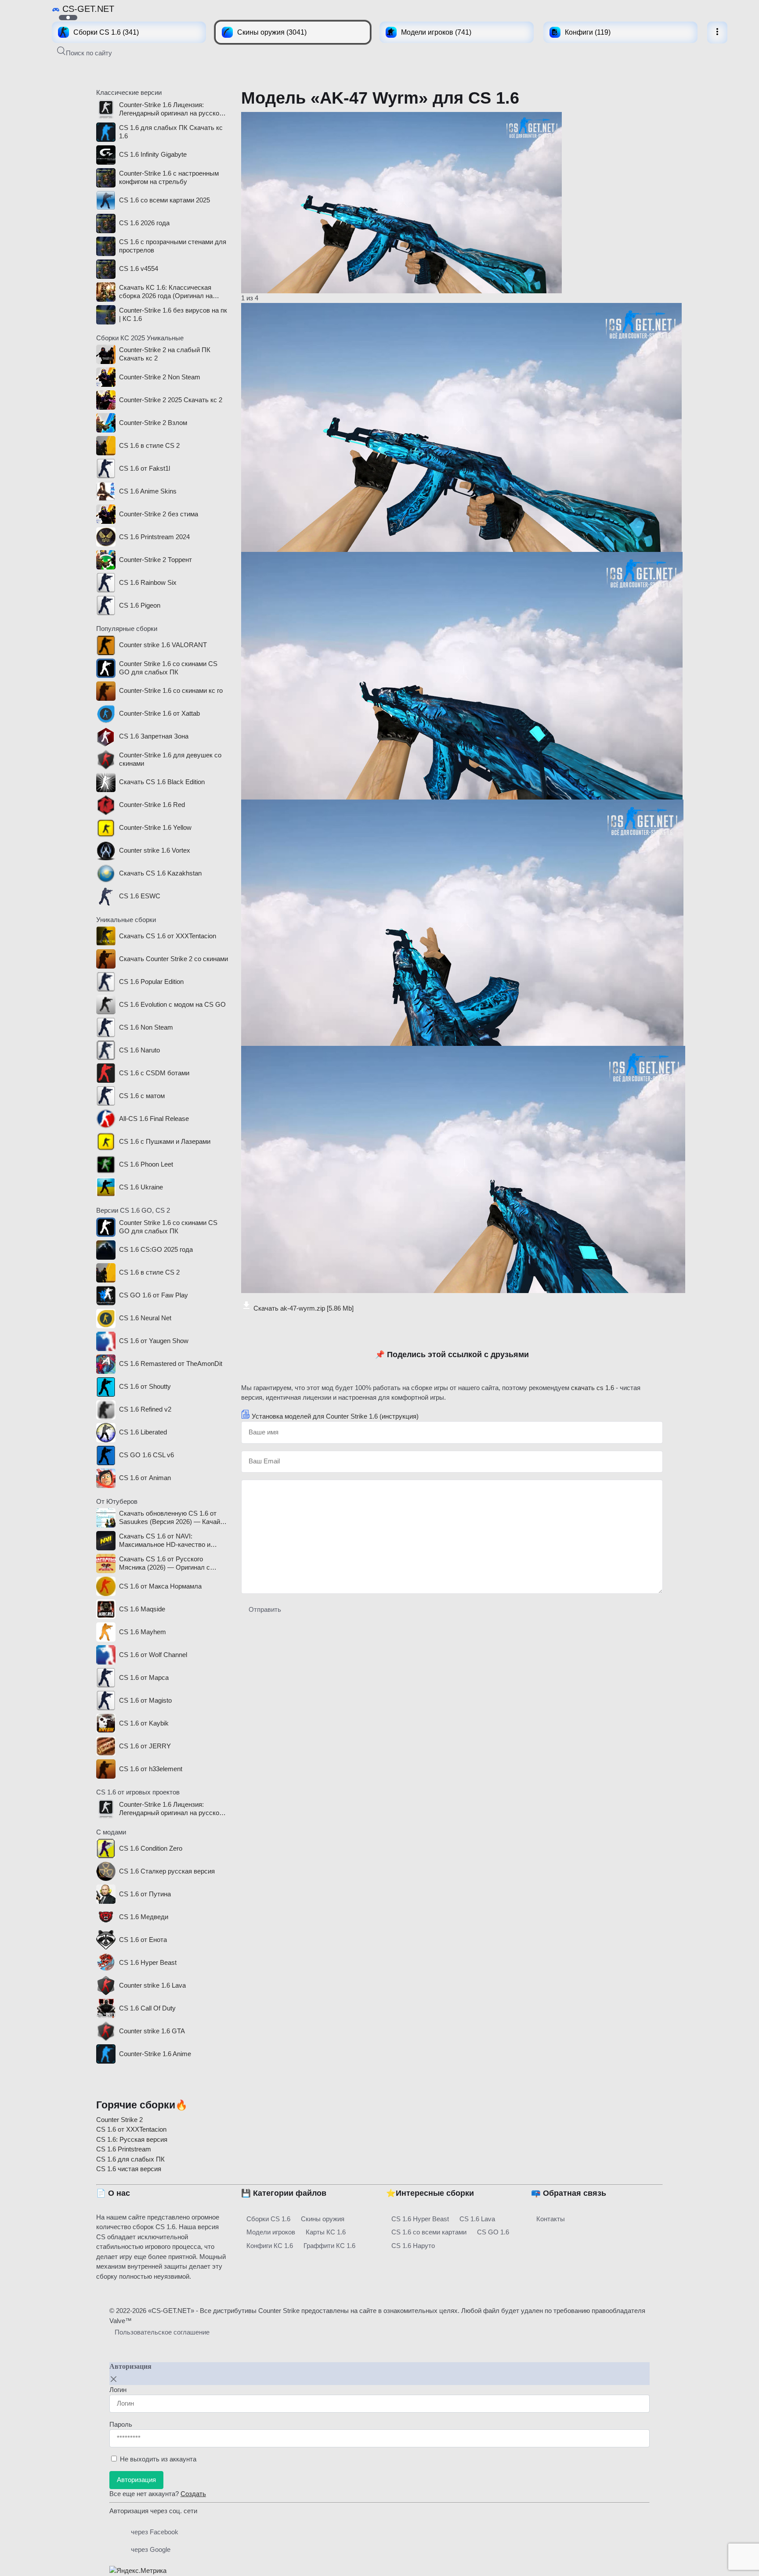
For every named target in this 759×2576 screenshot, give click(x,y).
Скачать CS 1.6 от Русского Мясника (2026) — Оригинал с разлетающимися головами (164, 1564)
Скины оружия (323, 2219)
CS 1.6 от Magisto (145, 1700)
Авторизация (136, 2480)
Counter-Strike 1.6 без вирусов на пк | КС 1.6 (173, 314)
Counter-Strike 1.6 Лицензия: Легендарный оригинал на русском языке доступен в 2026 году (171, 109)
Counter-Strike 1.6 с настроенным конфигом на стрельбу (169, 177)
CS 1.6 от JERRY (145, 1746)
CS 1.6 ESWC (140, 896)
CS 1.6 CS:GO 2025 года (156, 1249)
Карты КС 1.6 (326, 2232)
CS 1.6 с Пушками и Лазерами (165, 1141)
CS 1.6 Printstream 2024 (154, 537)
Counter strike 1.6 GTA (152, 2031)
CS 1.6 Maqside (142, 1609)
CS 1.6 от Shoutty (145, 1386)
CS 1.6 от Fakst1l (145, 468)
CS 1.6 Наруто (413, 2246)
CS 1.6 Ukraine (141, 1187)
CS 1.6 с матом (142, 1096)
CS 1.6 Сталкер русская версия (167, 1871)
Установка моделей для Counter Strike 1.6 (335, 1416)
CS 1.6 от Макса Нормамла (160, 1586)
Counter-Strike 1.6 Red (152, 805)
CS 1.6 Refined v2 (145, 1409)
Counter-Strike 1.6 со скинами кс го (171, 690)
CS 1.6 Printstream (124, 2149)
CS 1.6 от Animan (145, 1478)
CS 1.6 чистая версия (129, 2169)
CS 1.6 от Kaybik (144, 1723)
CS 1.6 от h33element (151, 1769)
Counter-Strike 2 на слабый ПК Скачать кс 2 (165, 354)
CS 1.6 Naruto (139, 1050)
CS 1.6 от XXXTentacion (131, 2129)
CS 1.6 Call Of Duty (147, 2008)
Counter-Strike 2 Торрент (155, 560)
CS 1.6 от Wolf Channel (153, 1655)
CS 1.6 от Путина (145, 1894)
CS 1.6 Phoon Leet (146, 1164)
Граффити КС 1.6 (329, 2246)
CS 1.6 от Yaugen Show (154, 1341)
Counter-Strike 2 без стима (159, 514)
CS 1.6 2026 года (144, 223)
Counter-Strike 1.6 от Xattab (159, 713)
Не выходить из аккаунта (158, 2459)
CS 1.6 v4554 (139, 268)
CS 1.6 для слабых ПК (130, 2159)
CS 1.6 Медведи (144, 1917)
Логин (118, 2390)
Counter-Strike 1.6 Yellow (155, 827)
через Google (151, 2549)
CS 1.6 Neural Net (145, 1318)
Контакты (551, 2219)
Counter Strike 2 (119, 2120)
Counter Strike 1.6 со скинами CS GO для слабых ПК (168, 668)
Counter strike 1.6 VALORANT (163, 645)
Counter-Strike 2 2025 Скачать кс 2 (171, 400)
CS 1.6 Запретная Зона (154, 736)
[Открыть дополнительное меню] (717, 32)
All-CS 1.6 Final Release (154, 1119)
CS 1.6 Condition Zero (151, 1848)
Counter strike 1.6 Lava (152, 1985)
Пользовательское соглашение (162, 2332)
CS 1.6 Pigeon (140, 605)
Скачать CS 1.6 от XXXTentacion (168, 936)
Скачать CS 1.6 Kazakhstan (160, 873)
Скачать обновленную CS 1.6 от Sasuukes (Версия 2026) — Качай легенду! (170, 1518)
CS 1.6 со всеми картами (429, 2232)
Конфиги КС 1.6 (270, 2246)
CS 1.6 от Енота (143, 1940)
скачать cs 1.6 (593, 1388)
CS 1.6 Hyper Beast (148, 1962)
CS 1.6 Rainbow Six (148, 582)
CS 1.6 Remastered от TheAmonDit (171, 1364)
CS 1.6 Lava (477, 2219)
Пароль (121, 2424)
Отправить (265, 1609)
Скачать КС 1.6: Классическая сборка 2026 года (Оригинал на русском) (166, 292)
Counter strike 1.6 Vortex (155, 850)
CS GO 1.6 (493, 2232)
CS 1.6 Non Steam (146, 1027)
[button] (85, 52)
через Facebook (155, 2532)
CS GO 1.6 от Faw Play (154, 1295)
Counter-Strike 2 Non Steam (160, 377)
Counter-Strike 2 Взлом (153, 423)
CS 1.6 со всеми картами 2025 (164, 200)
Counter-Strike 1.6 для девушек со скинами (170, 759)
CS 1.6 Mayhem (143, 1632)
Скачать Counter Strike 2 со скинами (173, 959)
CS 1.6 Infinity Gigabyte (153, 154)
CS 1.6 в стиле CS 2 (149, 445)
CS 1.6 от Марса (144, 1677)
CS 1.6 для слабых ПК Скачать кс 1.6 (171, 132)
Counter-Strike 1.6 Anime (155, 2054)
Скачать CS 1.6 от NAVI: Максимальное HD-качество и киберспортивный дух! (165, 1541)
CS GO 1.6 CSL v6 (146, 1455)
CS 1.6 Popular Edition (151, 982)
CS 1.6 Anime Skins (148, 491)
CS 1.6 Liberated (143, 1432)
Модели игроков (271, 2232)
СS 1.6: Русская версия (132, 2139)
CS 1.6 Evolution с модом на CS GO (172, 1004)
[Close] (114, 2379)
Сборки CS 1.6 (268, 2219)
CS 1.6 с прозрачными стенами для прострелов (173, 246)
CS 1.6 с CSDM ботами (154, 1073)
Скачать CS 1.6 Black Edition (162, 782)
